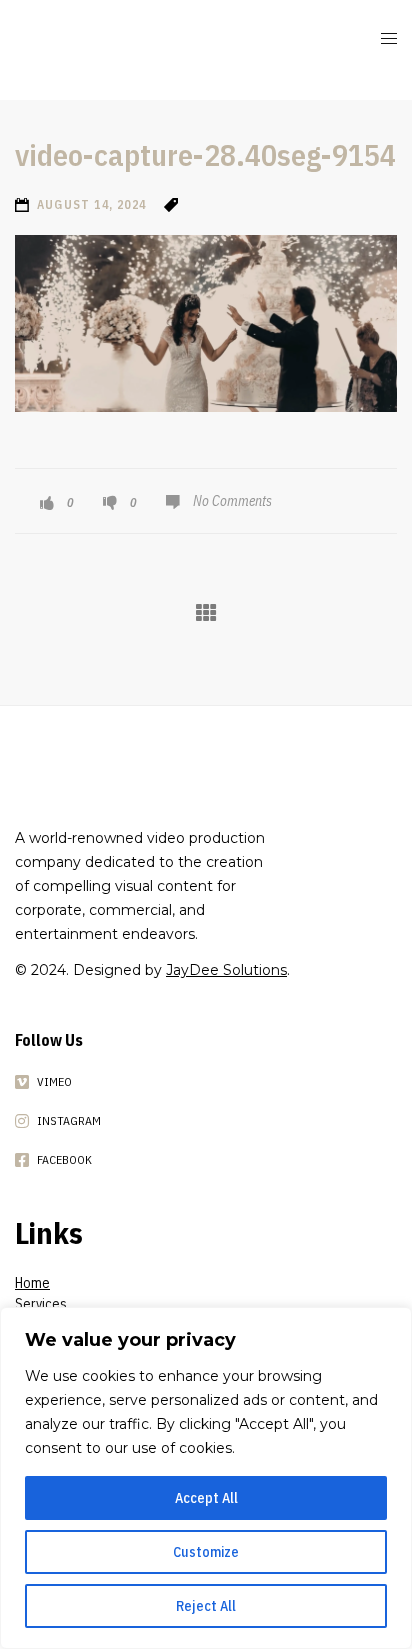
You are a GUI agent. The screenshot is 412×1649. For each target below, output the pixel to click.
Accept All (206, 1498)
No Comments (232, 501)
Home (32, 1283)
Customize (206, 1552)
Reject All (206, 1606)
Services (41, 1304)
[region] (206, 1478)
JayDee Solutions (226, 970)
